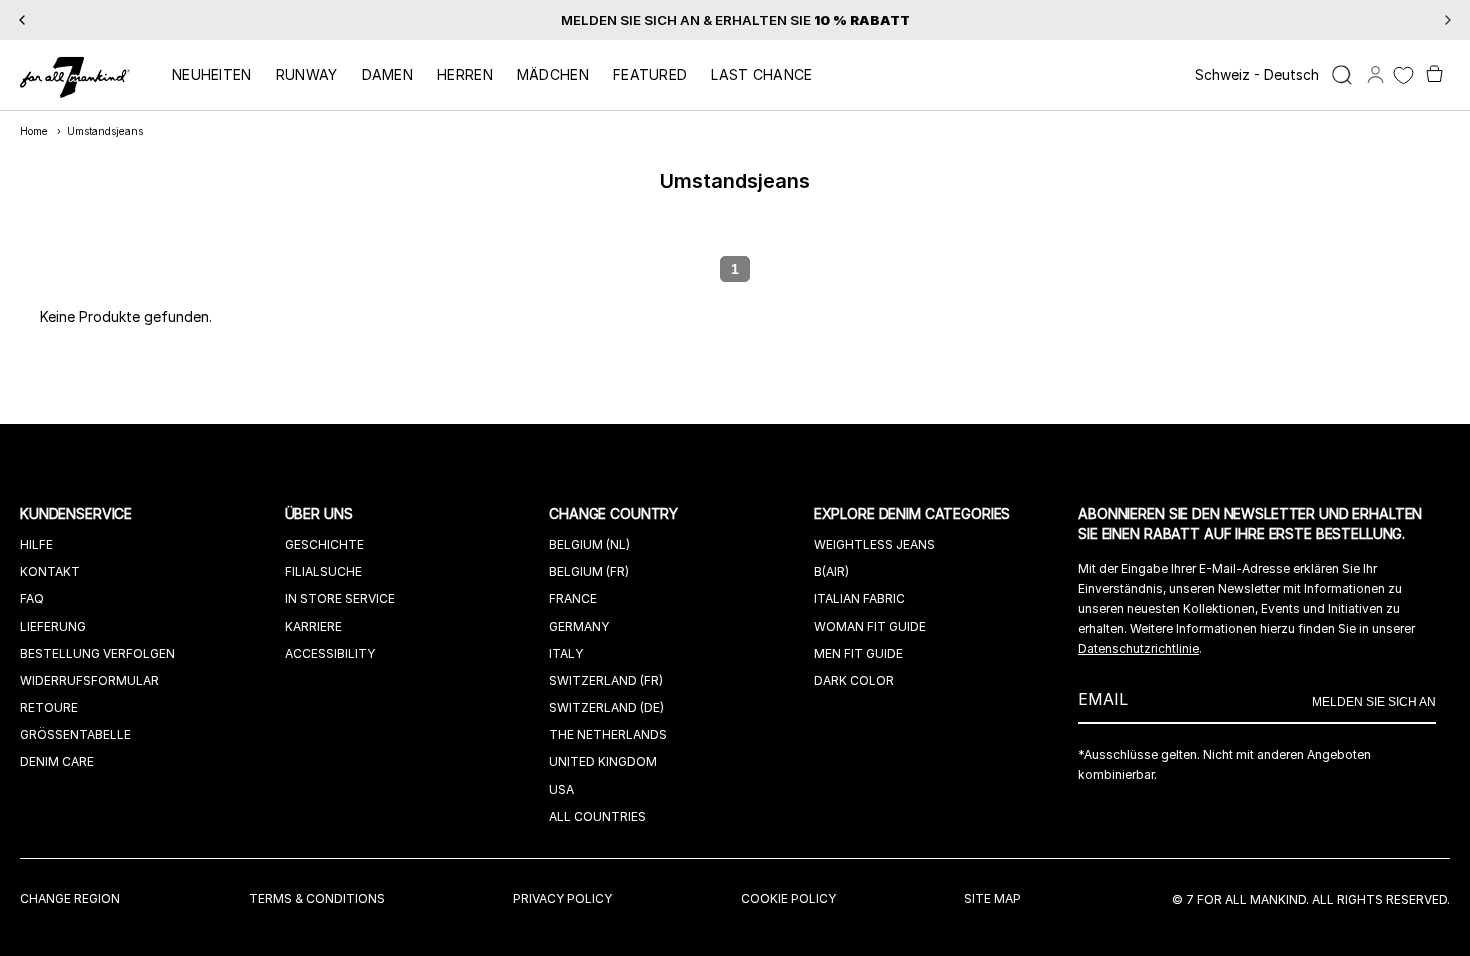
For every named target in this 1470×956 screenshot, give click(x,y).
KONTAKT (50, 571)
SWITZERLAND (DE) (606, 707)
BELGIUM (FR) (589, 571)
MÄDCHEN (553, 74)
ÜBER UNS (321, 513)
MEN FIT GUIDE (858, 653)
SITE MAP (992, 898)
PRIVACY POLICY (562, 898)
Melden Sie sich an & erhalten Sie (735, 20)
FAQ (32, 598)
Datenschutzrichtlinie (1138, 648)
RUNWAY (307, 74)
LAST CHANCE (761, 74)
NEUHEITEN (212, 74)
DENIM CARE (57, 761)
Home (34, 131)
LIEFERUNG (53, 626)
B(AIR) (831, 571)
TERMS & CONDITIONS (317, 898)
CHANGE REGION (70, 898)
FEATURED (650, 74)
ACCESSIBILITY (330, 653)
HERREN (465, 74)
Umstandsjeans (105, 131)
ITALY (566, 653)
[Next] (1448, 20)
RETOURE (49, 707)
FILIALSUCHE (323, 571)
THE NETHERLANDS (608, 734)
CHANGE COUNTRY (615, 513)
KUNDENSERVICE (78, 513)
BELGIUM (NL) (589, 544)
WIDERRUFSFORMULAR (89, 680)
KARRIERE (313, 626)
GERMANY (579, 626)
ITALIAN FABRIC (859, 598)
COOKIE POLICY (788, 898)
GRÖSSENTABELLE (75, 734)
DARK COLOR (854, 680)
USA (561, 789)
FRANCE (573, 598)
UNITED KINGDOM (603, 761)
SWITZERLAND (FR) (606, 680)
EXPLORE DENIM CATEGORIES (914, 513)
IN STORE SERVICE (340, 598)
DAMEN (388, 74)
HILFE (36, 544)
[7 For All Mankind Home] (75, 79)
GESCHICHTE (324, 544)
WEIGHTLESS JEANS (874, 544)
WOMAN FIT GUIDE (870, 626)
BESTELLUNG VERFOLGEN (97, 653)
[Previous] (22, 20)
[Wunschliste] (1403, 75)
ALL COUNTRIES (597, 816)
